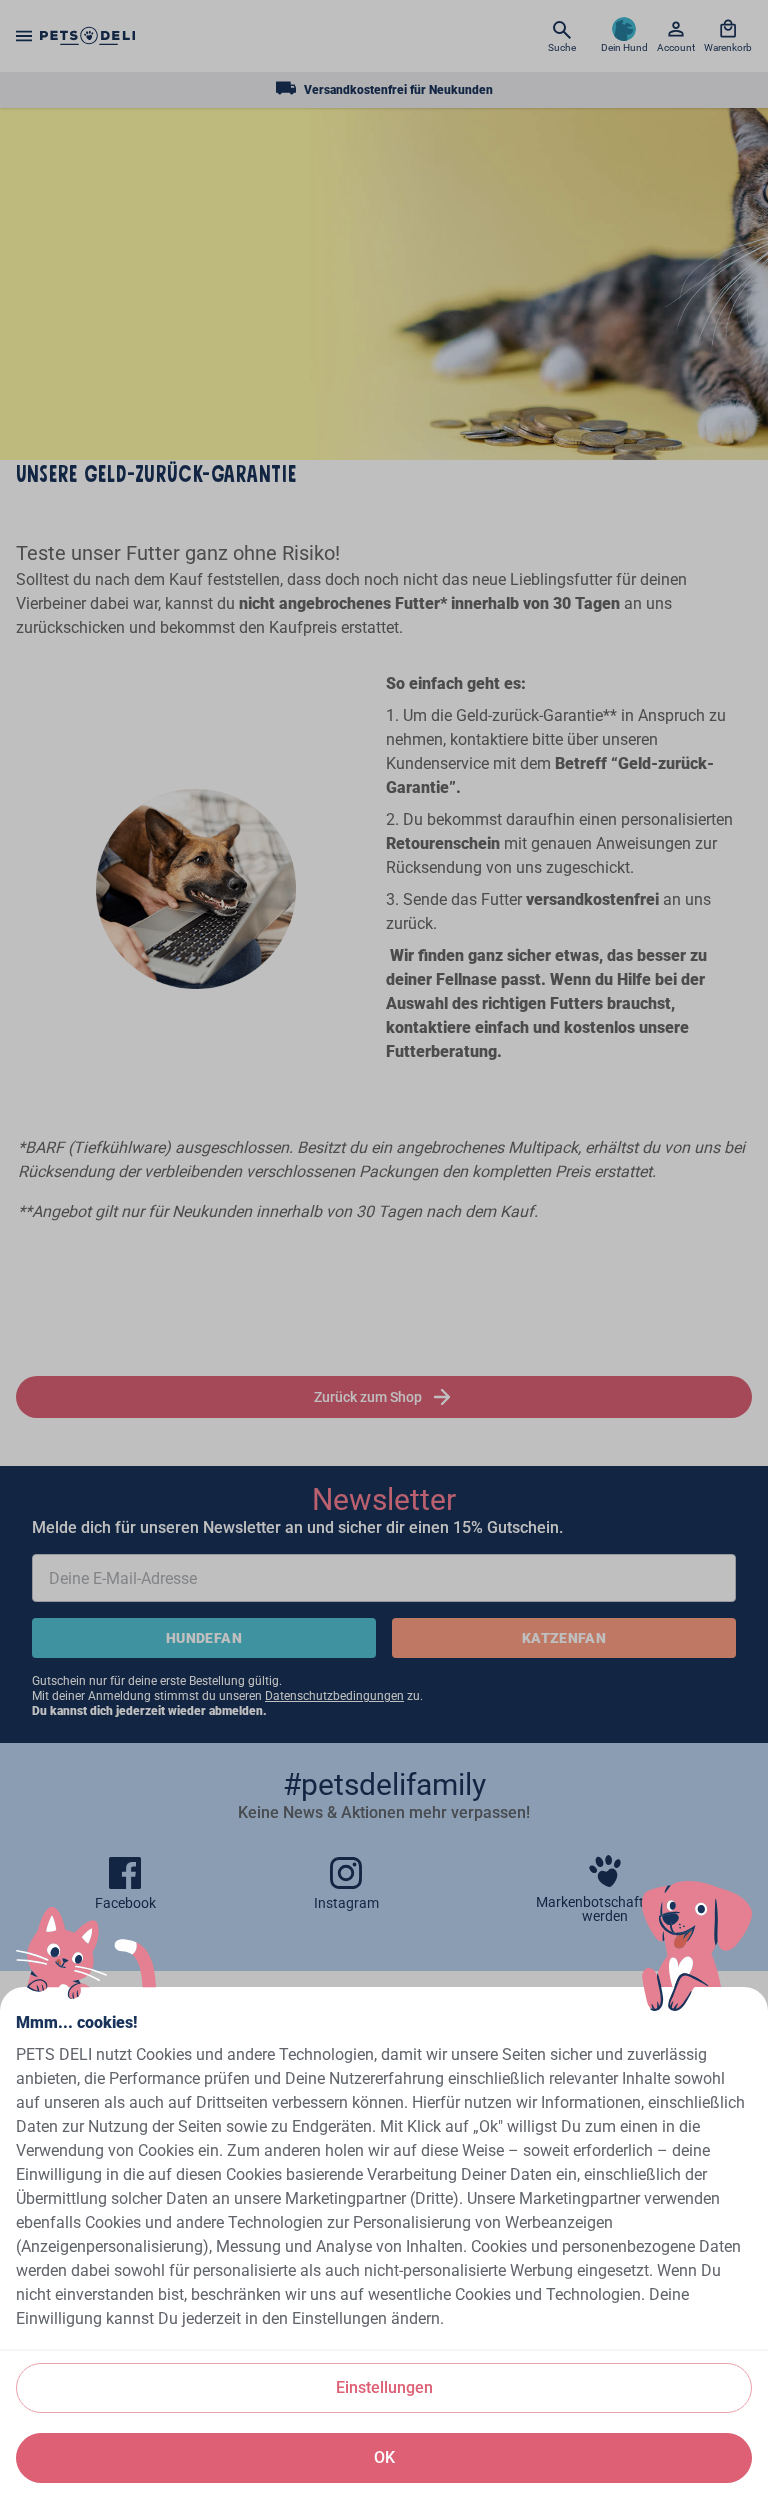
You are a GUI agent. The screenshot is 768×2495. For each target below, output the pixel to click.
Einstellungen (384, 2387)
